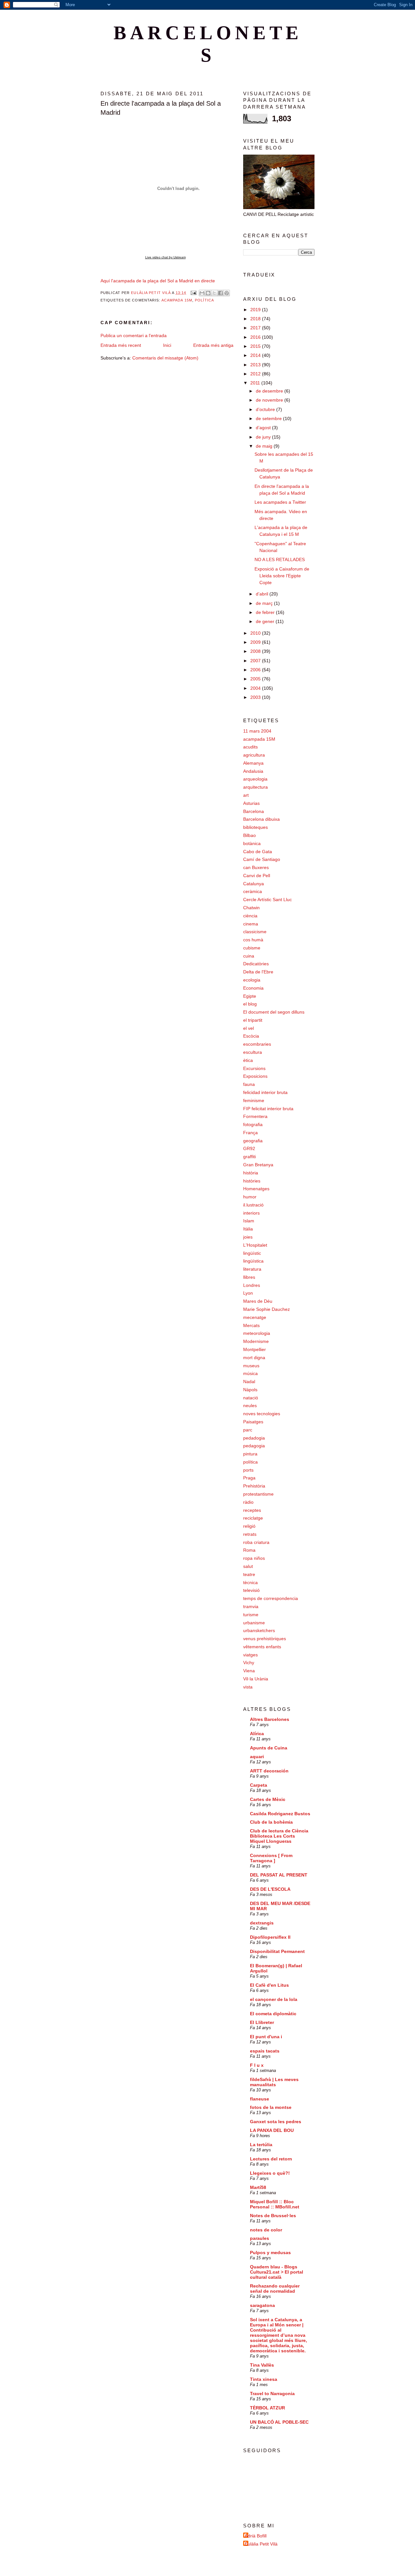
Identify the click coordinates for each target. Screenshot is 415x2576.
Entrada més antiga (213, 345)
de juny (264, 437)
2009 (256, 642)
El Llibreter (262, 2022)
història (251, 1173)
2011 (256, 383)
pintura (250, 1454)
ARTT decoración (269, 1771)
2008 (256, 651)
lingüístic (252, 1253)
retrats (250, 1534)
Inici (167, 345)
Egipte (250, 996)
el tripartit (253, 1020)
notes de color (266, 2230)
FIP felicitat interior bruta (268, 1109)
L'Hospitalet (255, 1245)
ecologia (252, 980)
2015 (256, 346)
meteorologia (257, 1333)
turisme (251, 1615)
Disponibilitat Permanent (277, 1951)
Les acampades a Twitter (280, 502)
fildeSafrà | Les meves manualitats (274, 2082)
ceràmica (253, 891)
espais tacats (265, 2051)
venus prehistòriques (265, 1639)
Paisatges (253, 1422)
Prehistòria (254, 1486)
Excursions (254, 1068)
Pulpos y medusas (270, 2253)
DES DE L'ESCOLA (270, 1889)
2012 (256, 374)
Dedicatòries (256, 964)
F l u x (257, 2065)
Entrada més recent (121, 345)
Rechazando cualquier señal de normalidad (275, 2288)
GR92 (249, 1148)
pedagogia (254, 1446)
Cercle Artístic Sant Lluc (267, 900)
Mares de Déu (258, 1301)
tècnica (250, 1582)
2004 (256, 688)
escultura (253, 1052)
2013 (256, 365)
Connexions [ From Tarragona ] (271, 1858)
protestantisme (258, 1494)
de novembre (270, 400)
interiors (251, 1213)
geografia (253, 1141)
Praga (249, 1478)
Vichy (249, 1663)
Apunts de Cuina (269, 1748)
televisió (251, 1590)
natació (251, 1398)
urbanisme (254, 1623)
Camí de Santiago (262, 859)
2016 (256, 337)
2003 (256, 697)
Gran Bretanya (258, 1165)
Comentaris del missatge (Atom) (165, 358)
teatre (249, 1574)
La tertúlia (261, 2145)
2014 (256, 355)
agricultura (254, 755)
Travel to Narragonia (272, 2394)
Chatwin (251, 908)
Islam (249, 1221)
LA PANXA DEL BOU (272, 2130)
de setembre (269, 418)
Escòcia (251, 1036)
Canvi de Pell (257, 876)
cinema (251, 924)
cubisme (252, 948)
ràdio (248, 1502)
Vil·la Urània (256, 1679)
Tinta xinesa (264, 2379)
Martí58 (258, 2187)
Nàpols (250, 1390)
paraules (260, 2238)
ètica (248, 1060)
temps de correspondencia (271, 1598)
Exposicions (255, 1076)
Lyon (248, 1293)
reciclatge (253, 1518)
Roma (249, 1550)
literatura (252, 1269)
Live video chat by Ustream (166, 257)
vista (248, 1687)
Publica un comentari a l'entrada (134, 335)
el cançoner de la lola (274, 1999)
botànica (252, 843)
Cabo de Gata (258, 852)
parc (248, 1430)
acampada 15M (177, 300)
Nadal (249, 1382)
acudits (250, 747)
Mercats (251, 1325)
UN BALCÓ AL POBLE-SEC (279, 2422)
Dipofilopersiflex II (270, 1937)
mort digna (254, 1358)
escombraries (257, 1044)
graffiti (249, 1157)
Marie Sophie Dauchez (267, 1309)
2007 (256, 661)
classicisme (255, 932)
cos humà (253, 940)
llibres (249, 1277)
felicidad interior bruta (265, 1092)
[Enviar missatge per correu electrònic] (193, 293)
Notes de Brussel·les (273, 2216)
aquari (257, 1757)
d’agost (264, 428)
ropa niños (254, 1558)
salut (248, 1566)
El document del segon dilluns (274, 1012)
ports (248, 1470)
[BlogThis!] (208, 293)
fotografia (253, 1124)
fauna (249, 1084)
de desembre (270, 391)
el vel (249, 1028)
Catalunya (254, 884)
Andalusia (253, 771)
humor (250, 1197)
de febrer (266, 612)
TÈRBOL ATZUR (267, 2408)
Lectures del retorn (271, 2159)
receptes (252, 1510)
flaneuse (260, 2099)
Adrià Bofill (256, 2536)
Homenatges (256, 1189)
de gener (266, 621)
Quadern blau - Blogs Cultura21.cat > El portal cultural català (277, 2272)
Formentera (255, 1116)
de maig (265, 446)
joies (248, 1237)
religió (249, 1526)
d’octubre (266, 409)
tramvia (251, 1606)
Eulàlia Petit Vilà (261, 2544)
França (250, 1133)
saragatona (262, 2305)
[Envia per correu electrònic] (202, 293)
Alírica (257, 1734)
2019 (256, 310)
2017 (256, 328)
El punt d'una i (266, 2037)
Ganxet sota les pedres (276, 2122)
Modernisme (256, 1341)
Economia (253, 988)
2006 (256, 670)
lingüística (253, 1261)
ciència (250, 916)
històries (252, 1181)
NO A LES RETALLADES (280, 559)
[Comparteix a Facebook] (220, 293)
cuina (249, 956)
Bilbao (249, 835)
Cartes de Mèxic (268, 1799)
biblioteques (255, 827)
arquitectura (255, 787)
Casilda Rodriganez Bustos (280, 1814)
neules (250, 1406)
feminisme (254, 1100)
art (246, 795)
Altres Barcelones (270, 1719)
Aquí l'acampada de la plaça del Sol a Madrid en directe (158, 281)
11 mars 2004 (257, 731)
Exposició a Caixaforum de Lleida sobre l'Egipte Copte (282, 576)
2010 (256, 633)
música (250, 1373)
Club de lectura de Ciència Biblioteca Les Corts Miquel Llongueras (279, 1836)
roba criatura (256, 1542)
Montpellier (255, 1349)
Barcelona (254, 811)
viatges (250, 1655)
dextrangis (262, 1923)
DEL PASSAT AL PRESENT (279, 1875)
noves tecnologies (262, 1414)
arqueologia (255, 779)
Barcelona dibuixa (261, 819)
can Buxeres (256, 867)
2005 (256, 679)
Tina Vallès (262, 2365)
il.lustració (253, 1205)
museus (251, 1366)
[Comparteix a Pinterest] (227, 293)
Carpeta (259, 1785)
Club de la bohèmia (271, 1822)
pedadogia (254, 1438)
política (204, 300)
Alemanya (253, 763)
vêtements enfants (262, 1647)
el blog (250, 1004)
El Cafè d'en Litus (269, 1985)
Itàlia (248, 1229)
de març (265, 603)
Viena (249, 1671)
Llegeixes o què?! (270, 2173)
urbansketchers (259, 1630)
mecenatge (255, 1317)
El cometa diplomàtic (273, 2014)
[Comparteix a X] (214, 293)
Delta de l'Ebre (258, 972)
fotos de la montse (271, 2107)
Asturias (251, 803)
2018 (256, 319)
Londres (252, 1285)
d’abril (263, 594)
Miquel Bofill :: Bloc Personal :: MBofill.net (275, 2204)
